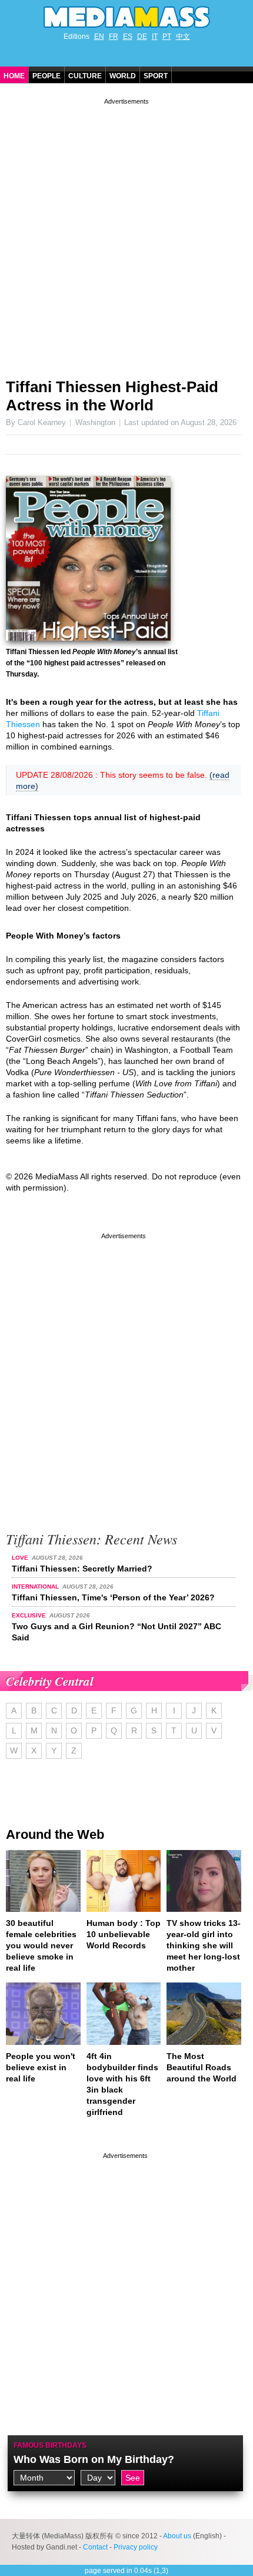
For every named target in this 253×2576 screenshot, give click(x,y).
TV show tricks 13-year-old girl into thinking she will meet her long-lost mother (204, 1945)
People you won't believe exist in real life (41, 2067)
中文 (183, 37)
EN (99, 37)
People (46, 76)
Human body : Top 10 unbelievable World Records (124, 1934)
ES (128, 37)
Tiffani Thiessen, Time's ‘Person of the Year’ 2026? (113, 1597)
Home (14, 76)
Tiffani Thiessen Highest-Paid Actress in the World (112, 396)
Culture (85, 76)
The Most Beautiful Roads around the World (202, 2067)
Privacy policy (136, 2547)
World (123, 76)
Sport (156, 76)
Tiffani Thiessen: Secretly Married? (82, 1569)
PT (167, 37)
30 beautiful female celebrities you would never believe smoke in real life (41, 1945)
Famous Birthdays (50, 2445)
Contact (95, 2547)
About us (177, 2536)
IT (155, 37)
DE (142, 37)
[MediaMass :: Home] (126, 17)
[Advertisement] (126, 234)
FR (114, 37)
